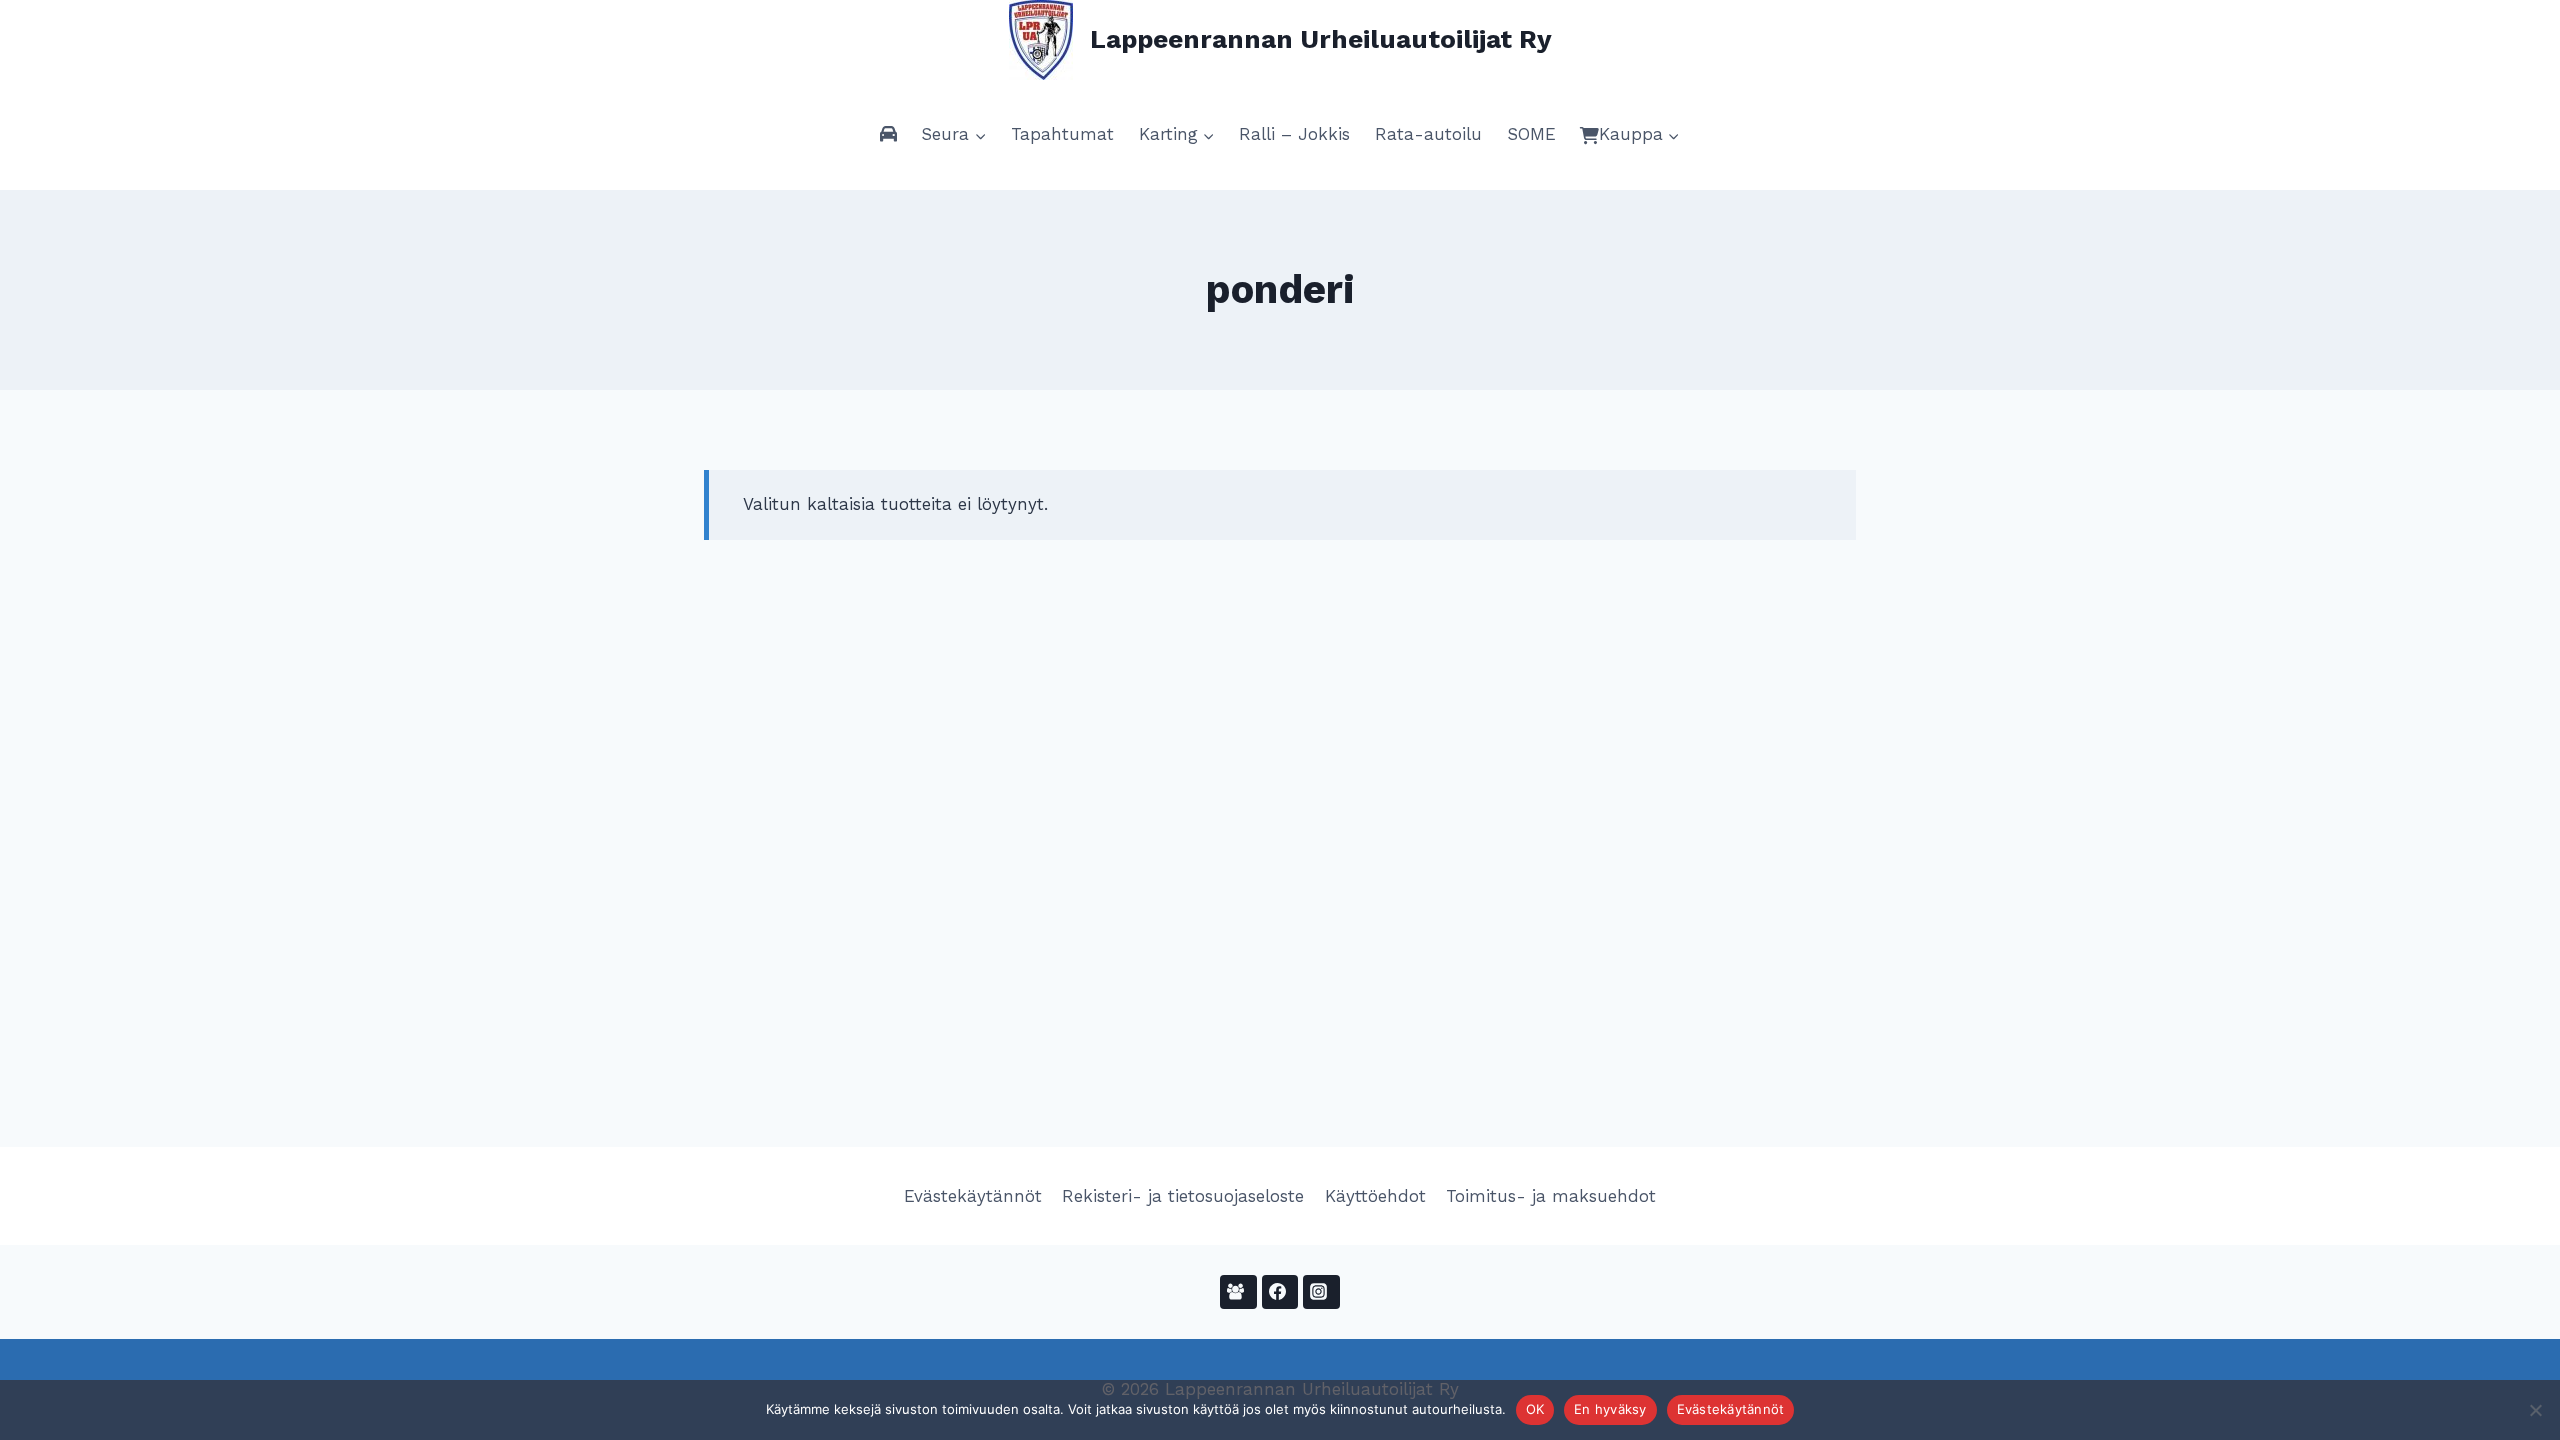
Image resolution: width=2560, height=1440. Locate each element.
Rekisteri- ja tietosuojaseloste (1183, 1196)
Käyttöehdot (1375, 1196)
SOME (1531, 134)
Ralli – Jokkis (1294, 134)
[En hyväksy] (2535, 1410)
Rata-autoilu (1428, 134)
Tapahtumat (1062, 134)
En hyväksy (1610, 1409)
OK (1535, 1409)
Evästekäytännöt (973, 1196)
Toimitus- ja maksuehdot (1551, 1196)
